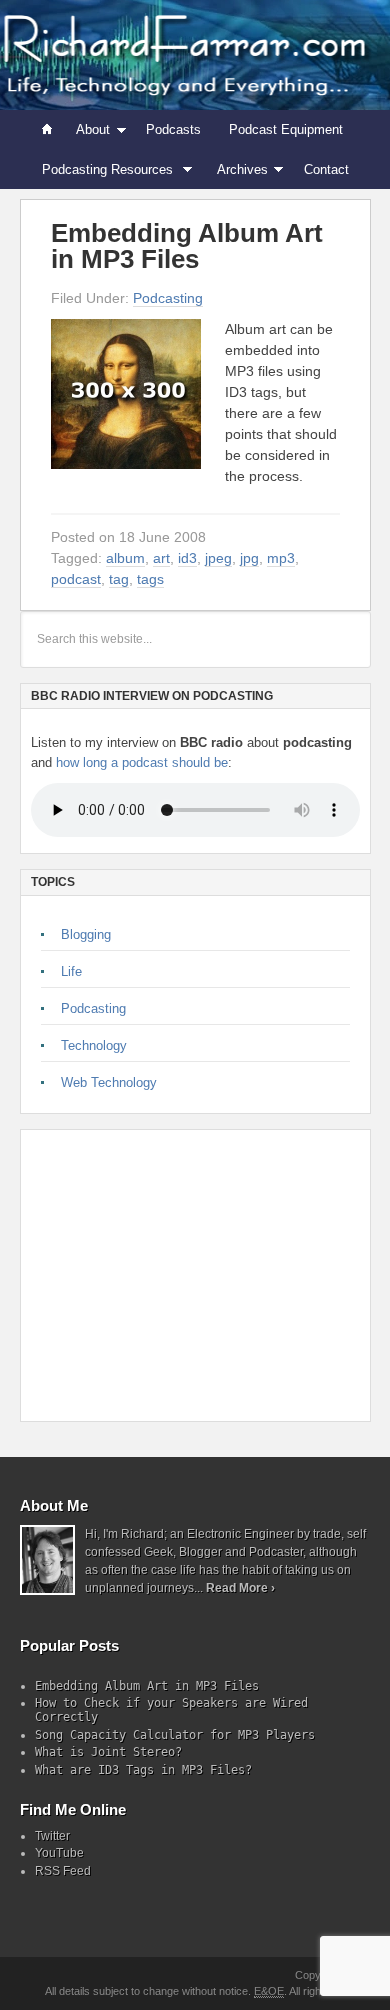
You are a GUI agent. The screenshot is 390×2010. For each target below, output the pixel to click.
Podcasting (168, 298)
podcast (76, 579)
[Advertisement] (171, 1275)
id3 (187, 558)
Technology (94, 1045)
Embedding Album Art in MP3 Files (187, 246)
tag (119, 579)
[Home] (48, 130)
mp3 (281, 558)
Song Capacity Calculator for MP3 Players (175, 1735)
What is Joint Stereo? (108, 1752)
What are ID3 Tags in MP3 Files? (143, 1770)
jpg (249, 558)
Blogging (86, 934)
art (161, 558)
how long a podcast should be (142, 762)
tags (150, 579)
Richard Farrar (195, 55)
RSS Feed (63, 1871)
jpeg (218, 558)
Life (71, 971)
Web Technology (109, 1082)
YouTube (59, 1853)
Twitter (52, 1836)
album (125, 558)
